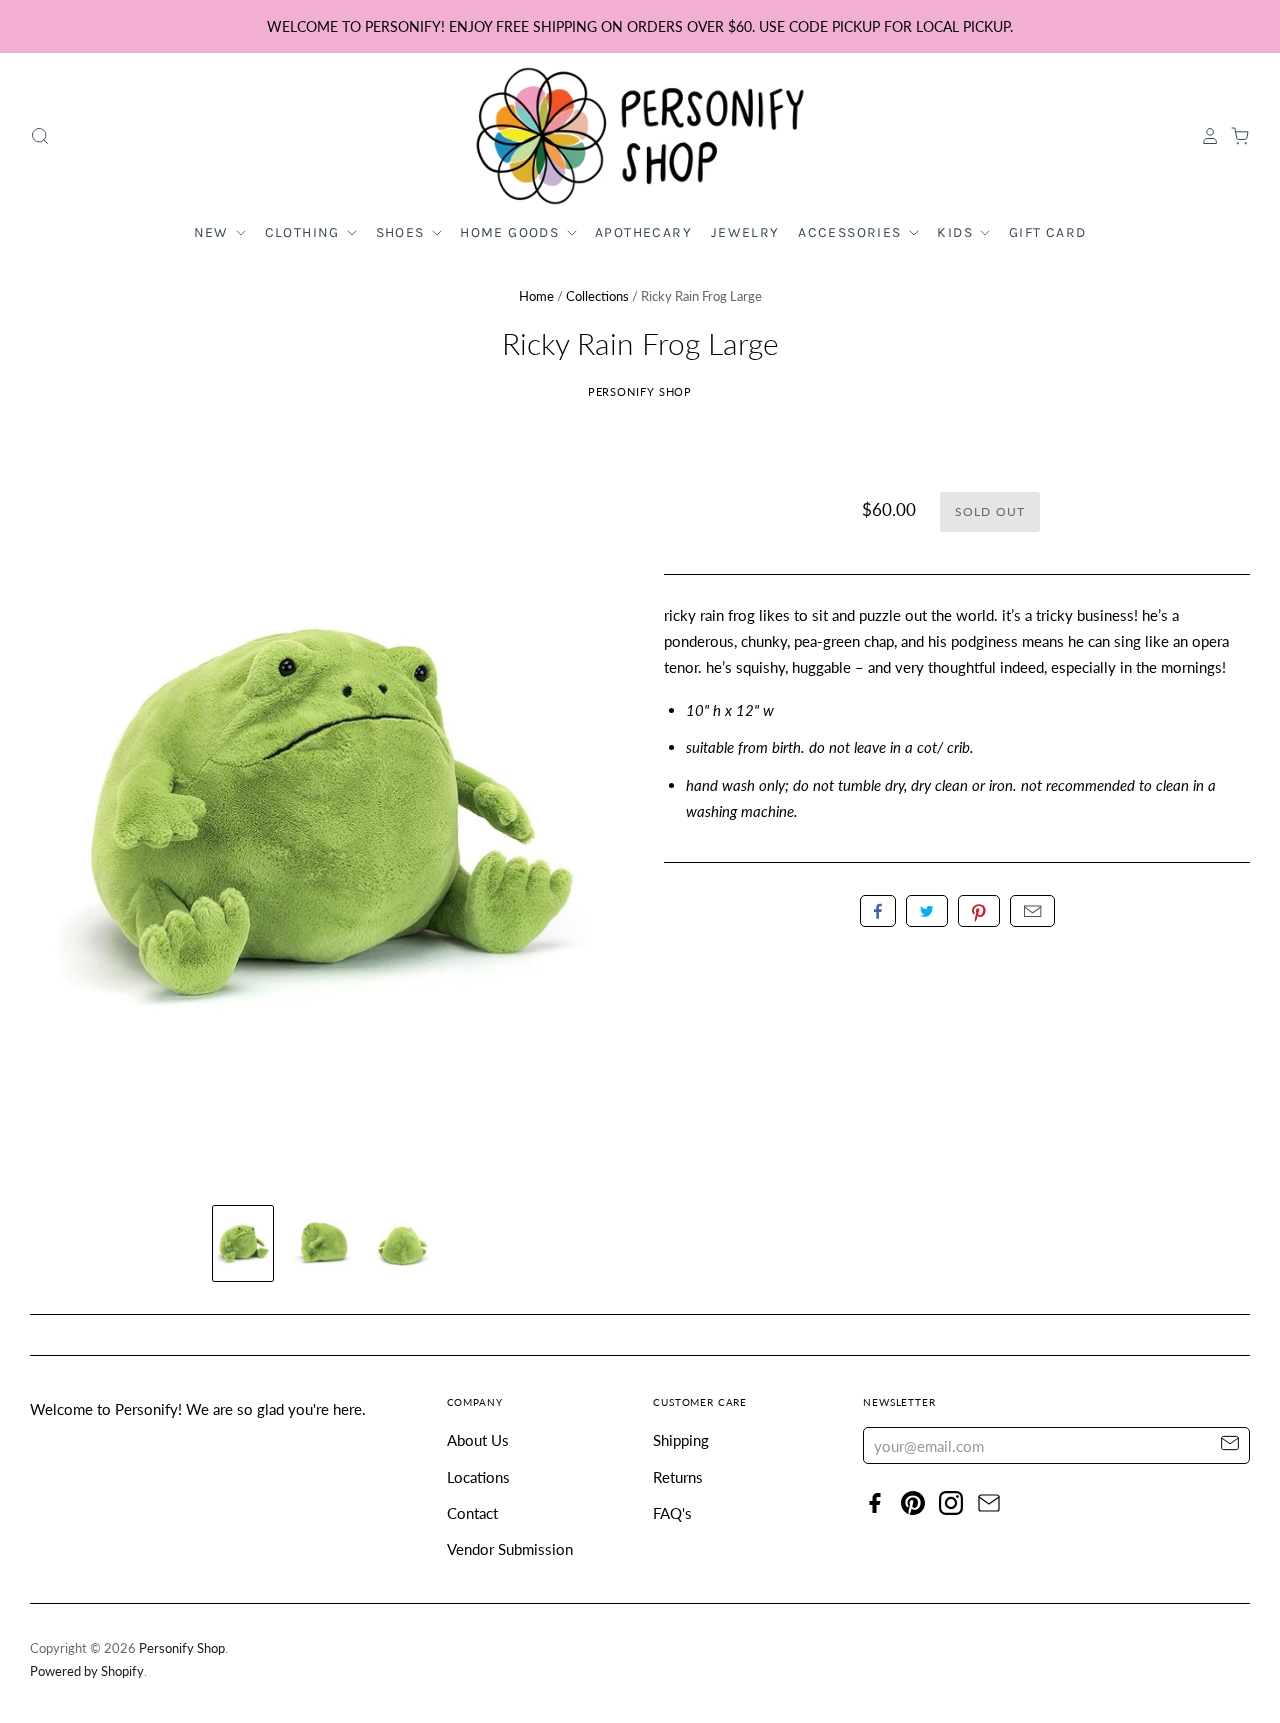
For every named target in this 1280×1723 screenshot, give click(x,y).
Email (1032, 911)
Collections (597, 296)
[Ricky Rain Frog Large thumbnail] (243, 1243)
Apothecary (643, 232)
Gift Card (1048, 232)
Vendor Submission (510, 1549)
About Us (478, 1440)
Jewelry (745, 232)
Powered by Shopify (87, 1671)
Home (536, 296)
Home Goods (511, 232)
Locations (478, 1477)
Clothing (305, 232)
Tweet (927, 911)
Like (878, 911)
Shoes (402, 232)
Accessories (852, 232)
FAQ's (672, 1513)
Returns (678, 1477)
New (214, 232)
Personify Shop (640, 391)
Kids (957, 232)
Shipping (681, 1440)
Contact (472, 1513)
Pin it (979, 911)
